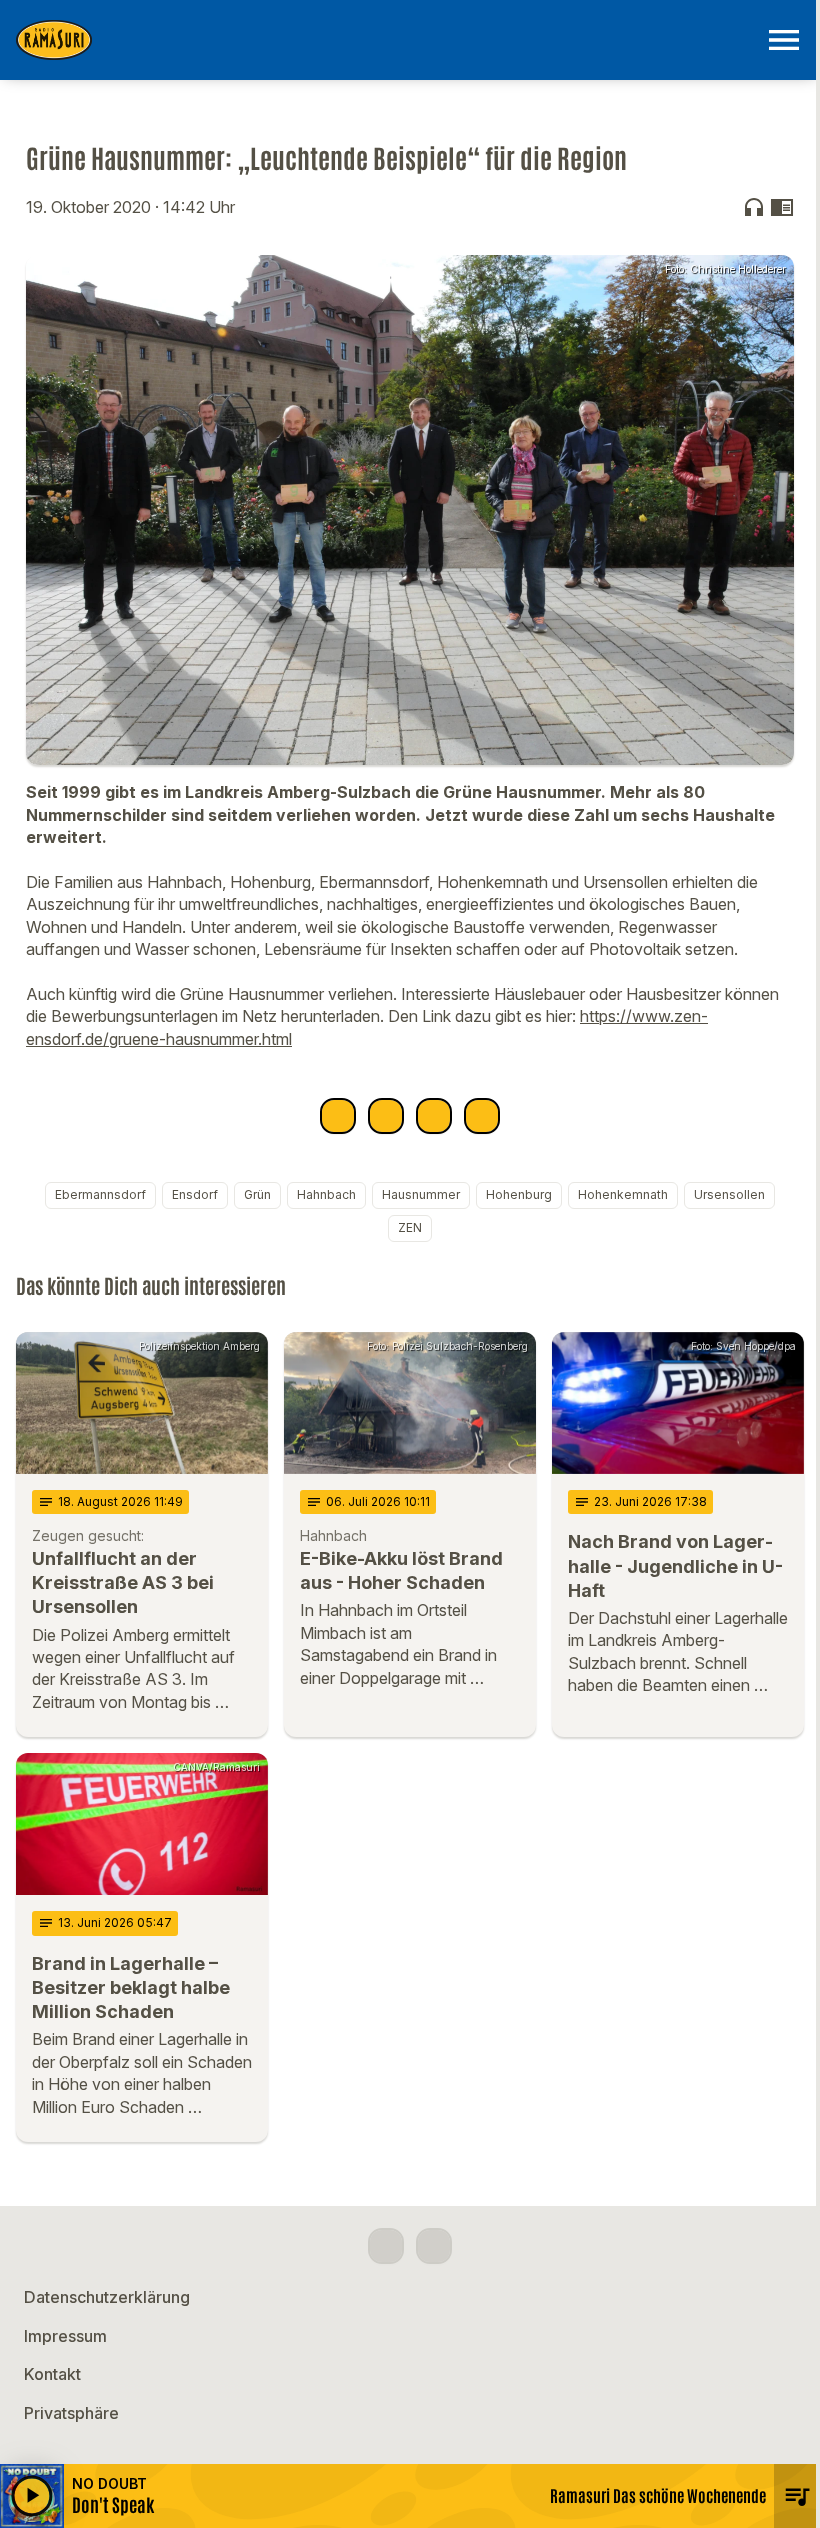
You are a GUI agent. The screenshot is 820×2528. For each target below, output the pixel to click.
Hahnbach (326, 1194)
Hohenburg (519, 1194)
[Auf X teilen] (386, 1116)
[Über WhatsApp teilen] (434, 1116)
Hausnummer (421, 1194)
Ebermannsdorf (100, 1194)
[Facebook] (386, 2246)
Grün (257, 1194)
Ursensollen (729, 1194)
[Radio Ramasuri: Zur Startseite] (386, 40)
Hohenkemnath (623, 1194)
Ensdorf (195, 1194)
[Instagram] (434, 2246)
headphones (754, 207)
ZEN (410, 1227)
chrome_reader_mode (782, 207)
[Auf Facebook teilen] (338, 1116)
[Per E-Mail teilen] (482, 1116)
